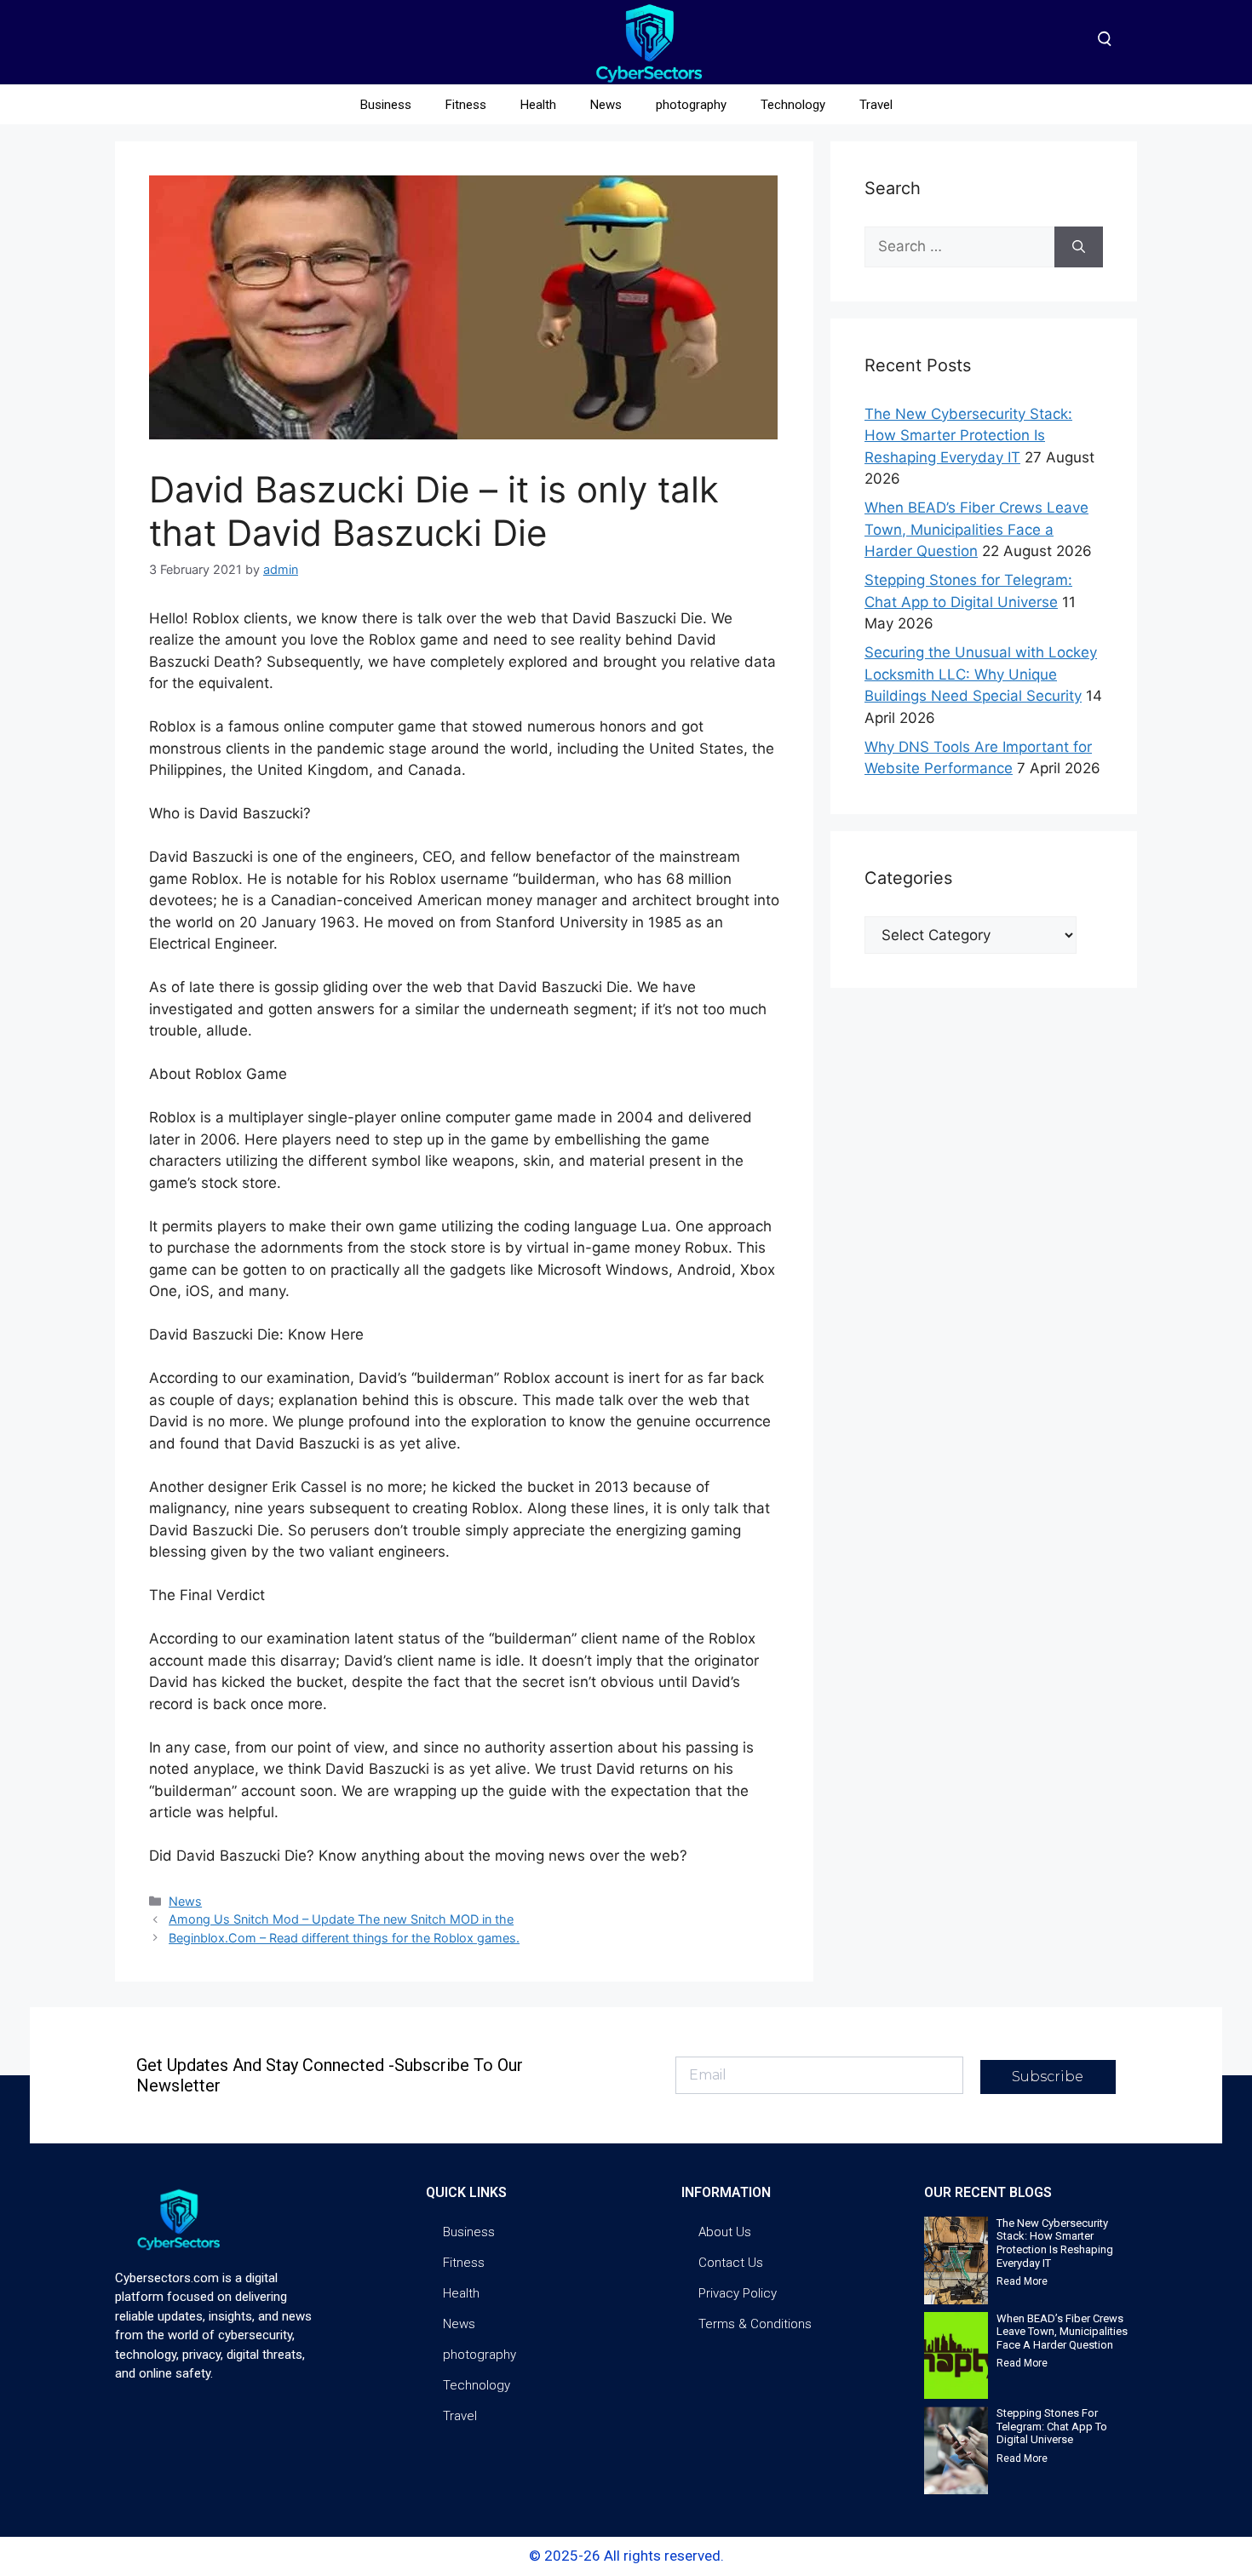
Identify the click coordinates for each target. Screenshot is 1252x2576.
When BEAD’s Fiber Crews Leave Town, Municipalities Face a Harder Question (976, 529)
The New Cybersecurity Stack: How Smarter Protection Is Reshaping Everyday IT (968, 436)
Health (538, 105)
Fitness (466, 105)
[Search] (1079, 247)
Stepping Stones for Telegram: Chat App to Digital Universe (1052, 2426)
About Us (725, 2232)
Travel (876, 105)
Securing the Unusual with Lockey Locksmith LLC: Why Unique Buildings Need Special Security (981, 674)
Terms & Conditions (755, 2324)
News (606, 105)
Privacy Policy (738, 2293)
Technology (793, 105)
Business (386, 105)
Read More (1022, 2281)
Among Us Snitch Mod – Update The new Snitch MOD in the (341, 1919)
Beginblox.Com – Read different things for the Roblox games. (344, 1938)
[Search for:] (959, 247)
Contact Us (731, 2263)
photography (691, 105)
